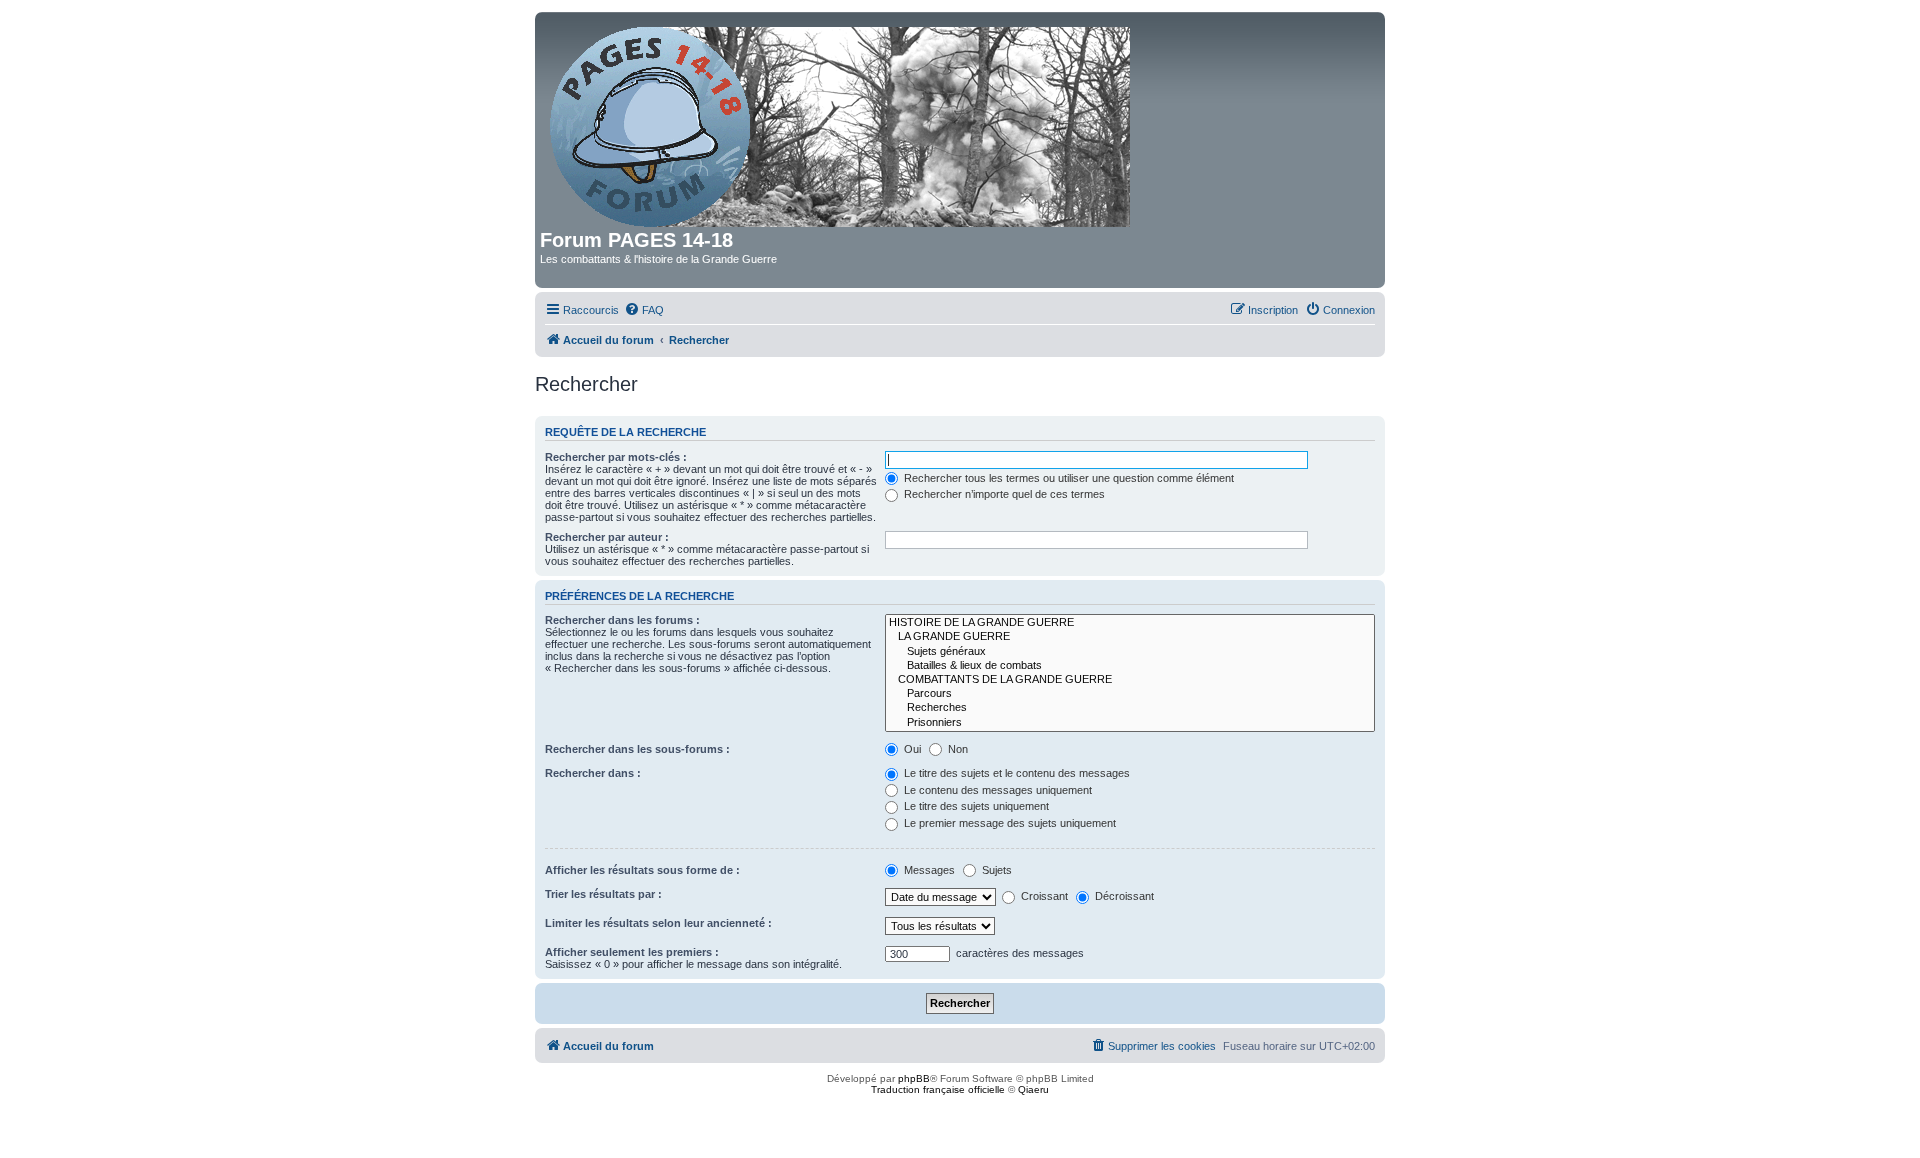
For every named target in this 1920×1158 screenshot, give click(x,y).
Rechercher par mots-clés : (616, 457)
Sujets (995, 870)
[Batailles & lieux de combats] (1130, 666)
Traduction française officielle (938, 1089)
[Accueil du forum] (841, 123)
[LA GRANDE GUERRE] (1130, 637)
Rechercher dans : (593, 773)
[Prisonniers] (1130, 723)
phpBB (914, 1078)
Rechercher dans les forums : (622, 620)
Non (956, 749)
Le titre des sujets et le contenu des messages (1015, 773)
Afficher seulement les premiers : (632, 952)
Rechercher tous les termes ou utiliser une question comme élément (1067, 478)
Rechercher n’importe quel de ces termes (1003, 494)
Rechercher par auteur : (607, 537)
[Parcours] (1130, 694)
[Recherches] (1130, 708)
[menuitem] (644, 310)
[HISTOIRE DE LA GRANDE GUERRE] (1130, 623)
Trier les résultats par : (603, 894)
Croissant (1043, 896)
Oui (911, 749)
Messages (928, 870)
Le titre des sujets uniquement (975, 806)
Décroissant (1123, 896)
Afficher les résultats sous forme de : (642, 870)
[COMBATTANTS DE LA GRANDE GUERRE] (1130, 680)
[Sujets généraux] (1130, 652)
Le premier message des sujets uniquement (1008, 823)
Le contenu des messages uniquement (996, 790)
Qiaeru (1033, 1089)
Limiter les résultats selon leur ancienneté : (658, 923)
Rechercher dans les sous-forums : (637, 749)
